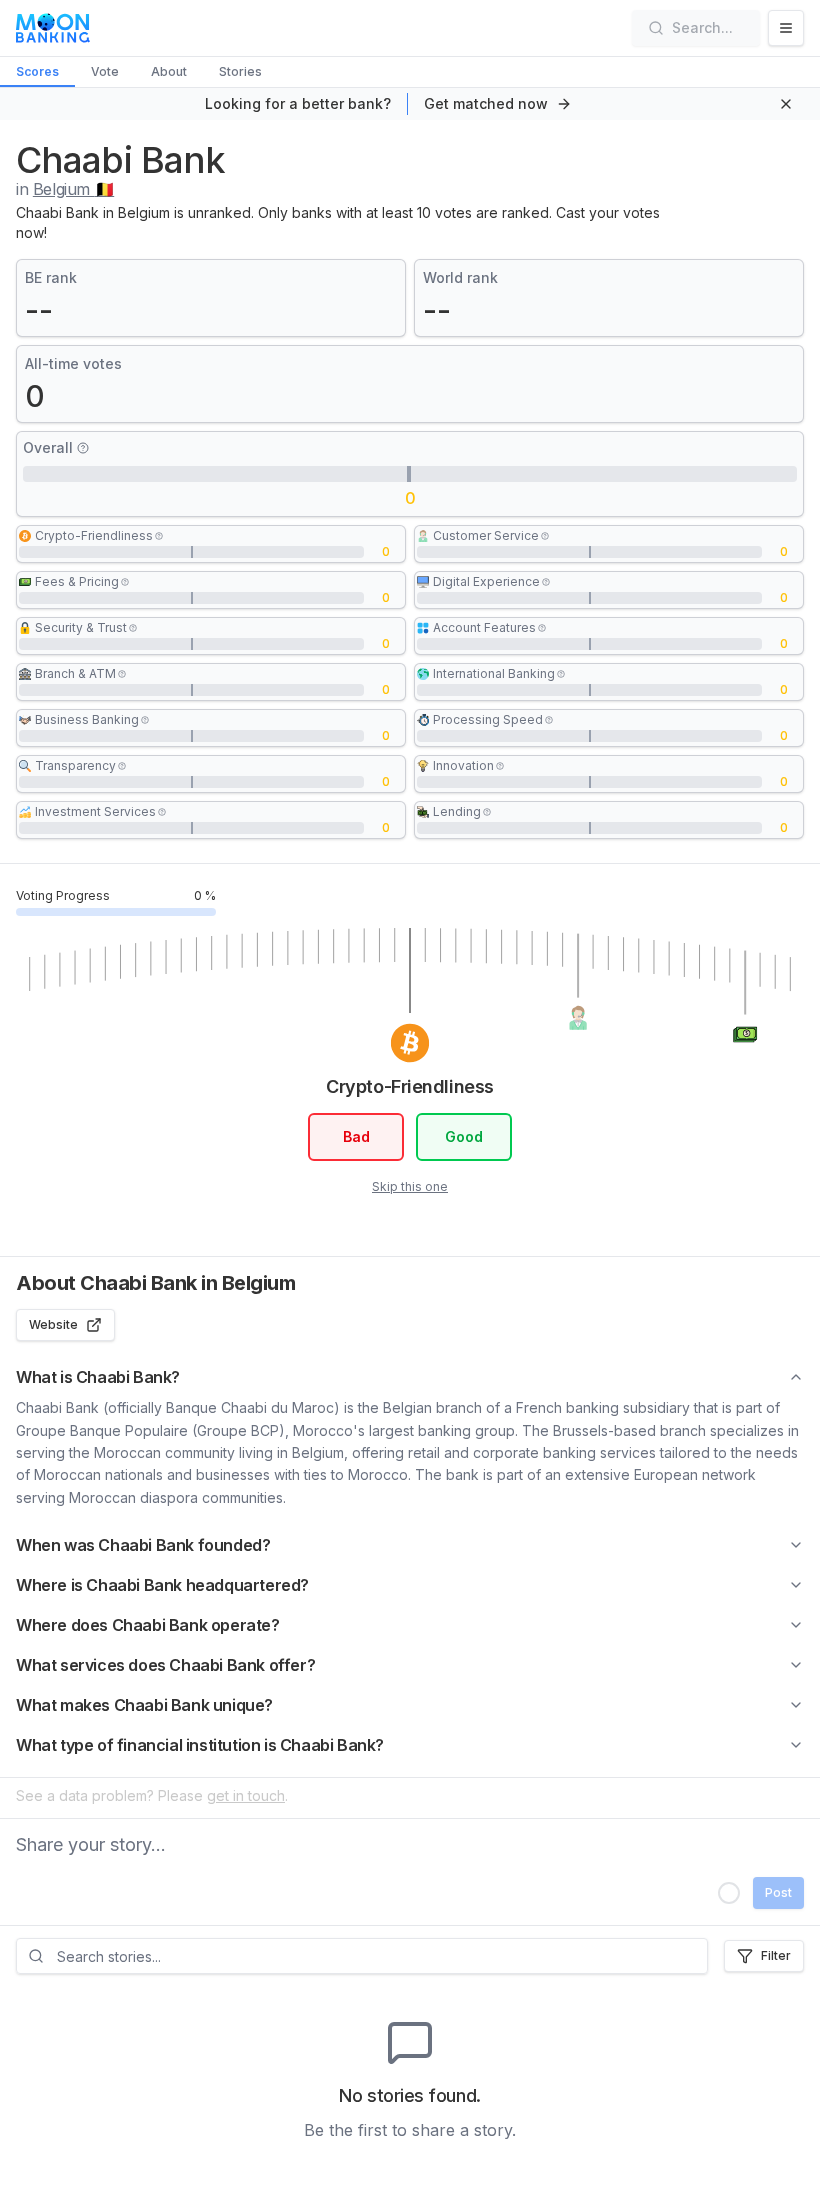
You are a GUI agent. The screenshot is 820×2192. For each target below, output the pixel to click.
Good (464, 1136)
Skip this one (410, 1186)
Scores (37, 71)
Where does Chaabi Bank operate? (148, 1625)
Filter (776, 1955)
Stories (240, 71)
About (169, 71)
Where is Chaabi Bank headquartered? (162, 1585)
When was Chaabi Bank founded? (143, 1545)
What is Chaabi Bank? (98, 1377)
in (65, 189)
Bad (356, 1136)
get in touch (246, 1795)
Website (53, 1324)
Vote (105, 71)
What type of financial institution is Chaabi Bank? (200, 1745)
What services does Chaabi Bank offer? (165, 1665)
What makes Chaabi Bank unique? (144, 1705)
